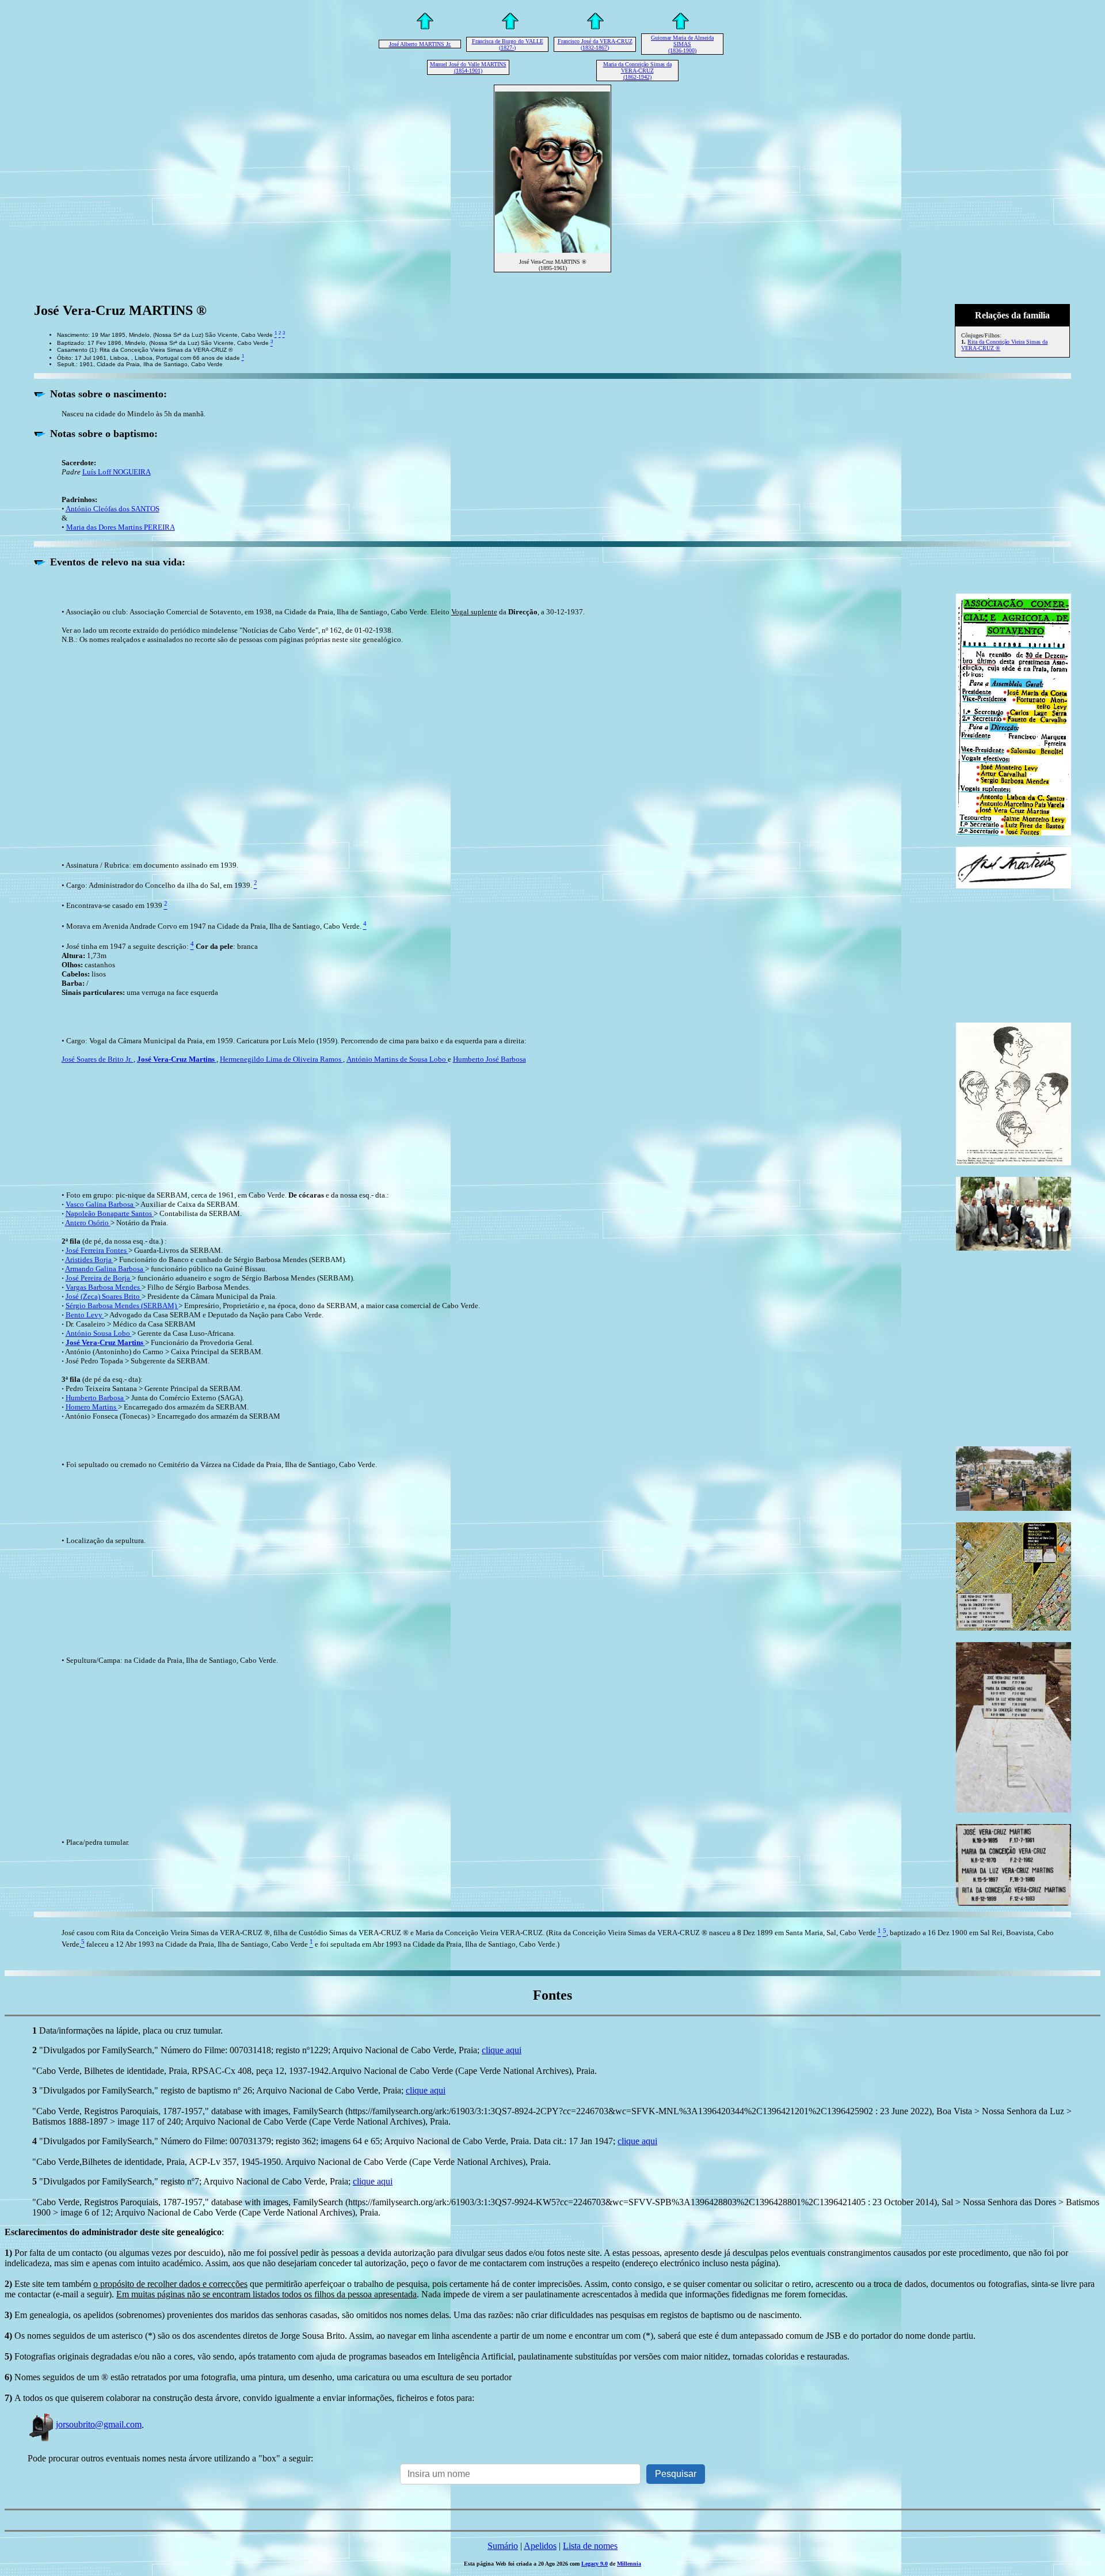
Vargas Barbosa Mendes (104, 1287)
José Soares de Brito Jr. (98, 1059)
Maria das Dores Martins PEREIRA (121, 527)
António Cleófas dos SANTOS (113, 509)
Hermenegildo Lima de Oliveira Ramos (281, 1059)
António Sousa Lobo (99, 1333)
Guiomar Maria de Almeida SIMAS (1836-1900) (682, 44)
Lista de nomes (590, 2546)
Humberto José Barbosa (489, 1059)
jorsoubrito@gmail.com (99, 2424)
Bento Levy (85, 1315)
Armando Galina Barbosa (105, 1269)
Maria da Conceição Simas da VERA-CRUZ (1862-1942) (637, 71)
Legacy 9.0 (595, 2564)
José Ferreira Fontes (97, 1250)
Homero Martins (92, 1407)
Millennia (629, 2564)
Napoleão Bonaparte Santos (110, 1213)
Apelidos (540, 2546)
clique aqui (502, 2050)
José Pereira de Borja (99, 1278)
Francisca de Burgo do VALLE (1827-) (508, 44)
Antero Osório (88, 1223)
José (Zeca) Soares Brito (104, 1296)
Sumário (503, 2546)
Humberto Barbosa (96, 1398)
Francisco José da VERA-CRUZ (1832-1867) (595, 44)
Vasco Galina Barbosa (100, 1204)
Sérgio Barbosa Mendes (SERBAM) (122, 1306)
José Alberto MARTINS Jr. (420, 44)
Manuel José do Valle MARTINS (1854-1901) (468, 67)
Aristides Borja (89, 1259)
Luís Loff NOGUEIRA (117, 472)
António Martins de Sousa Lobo (397, 1059)
